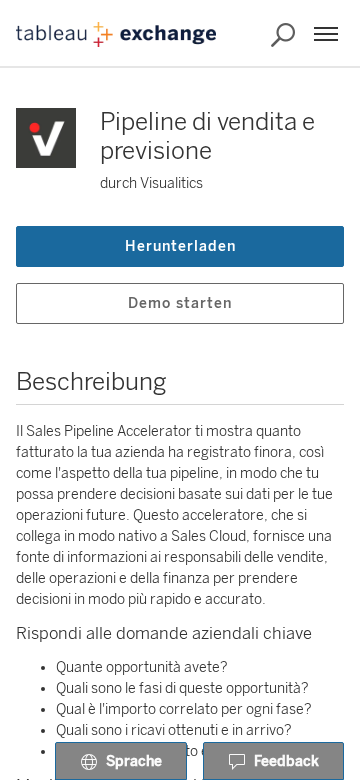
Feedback (286, 761)
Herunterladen (180, 246)
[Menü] (326, 34)
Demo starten (180, 303)
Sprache (134, 761)
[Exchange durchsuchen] (283, 35)
